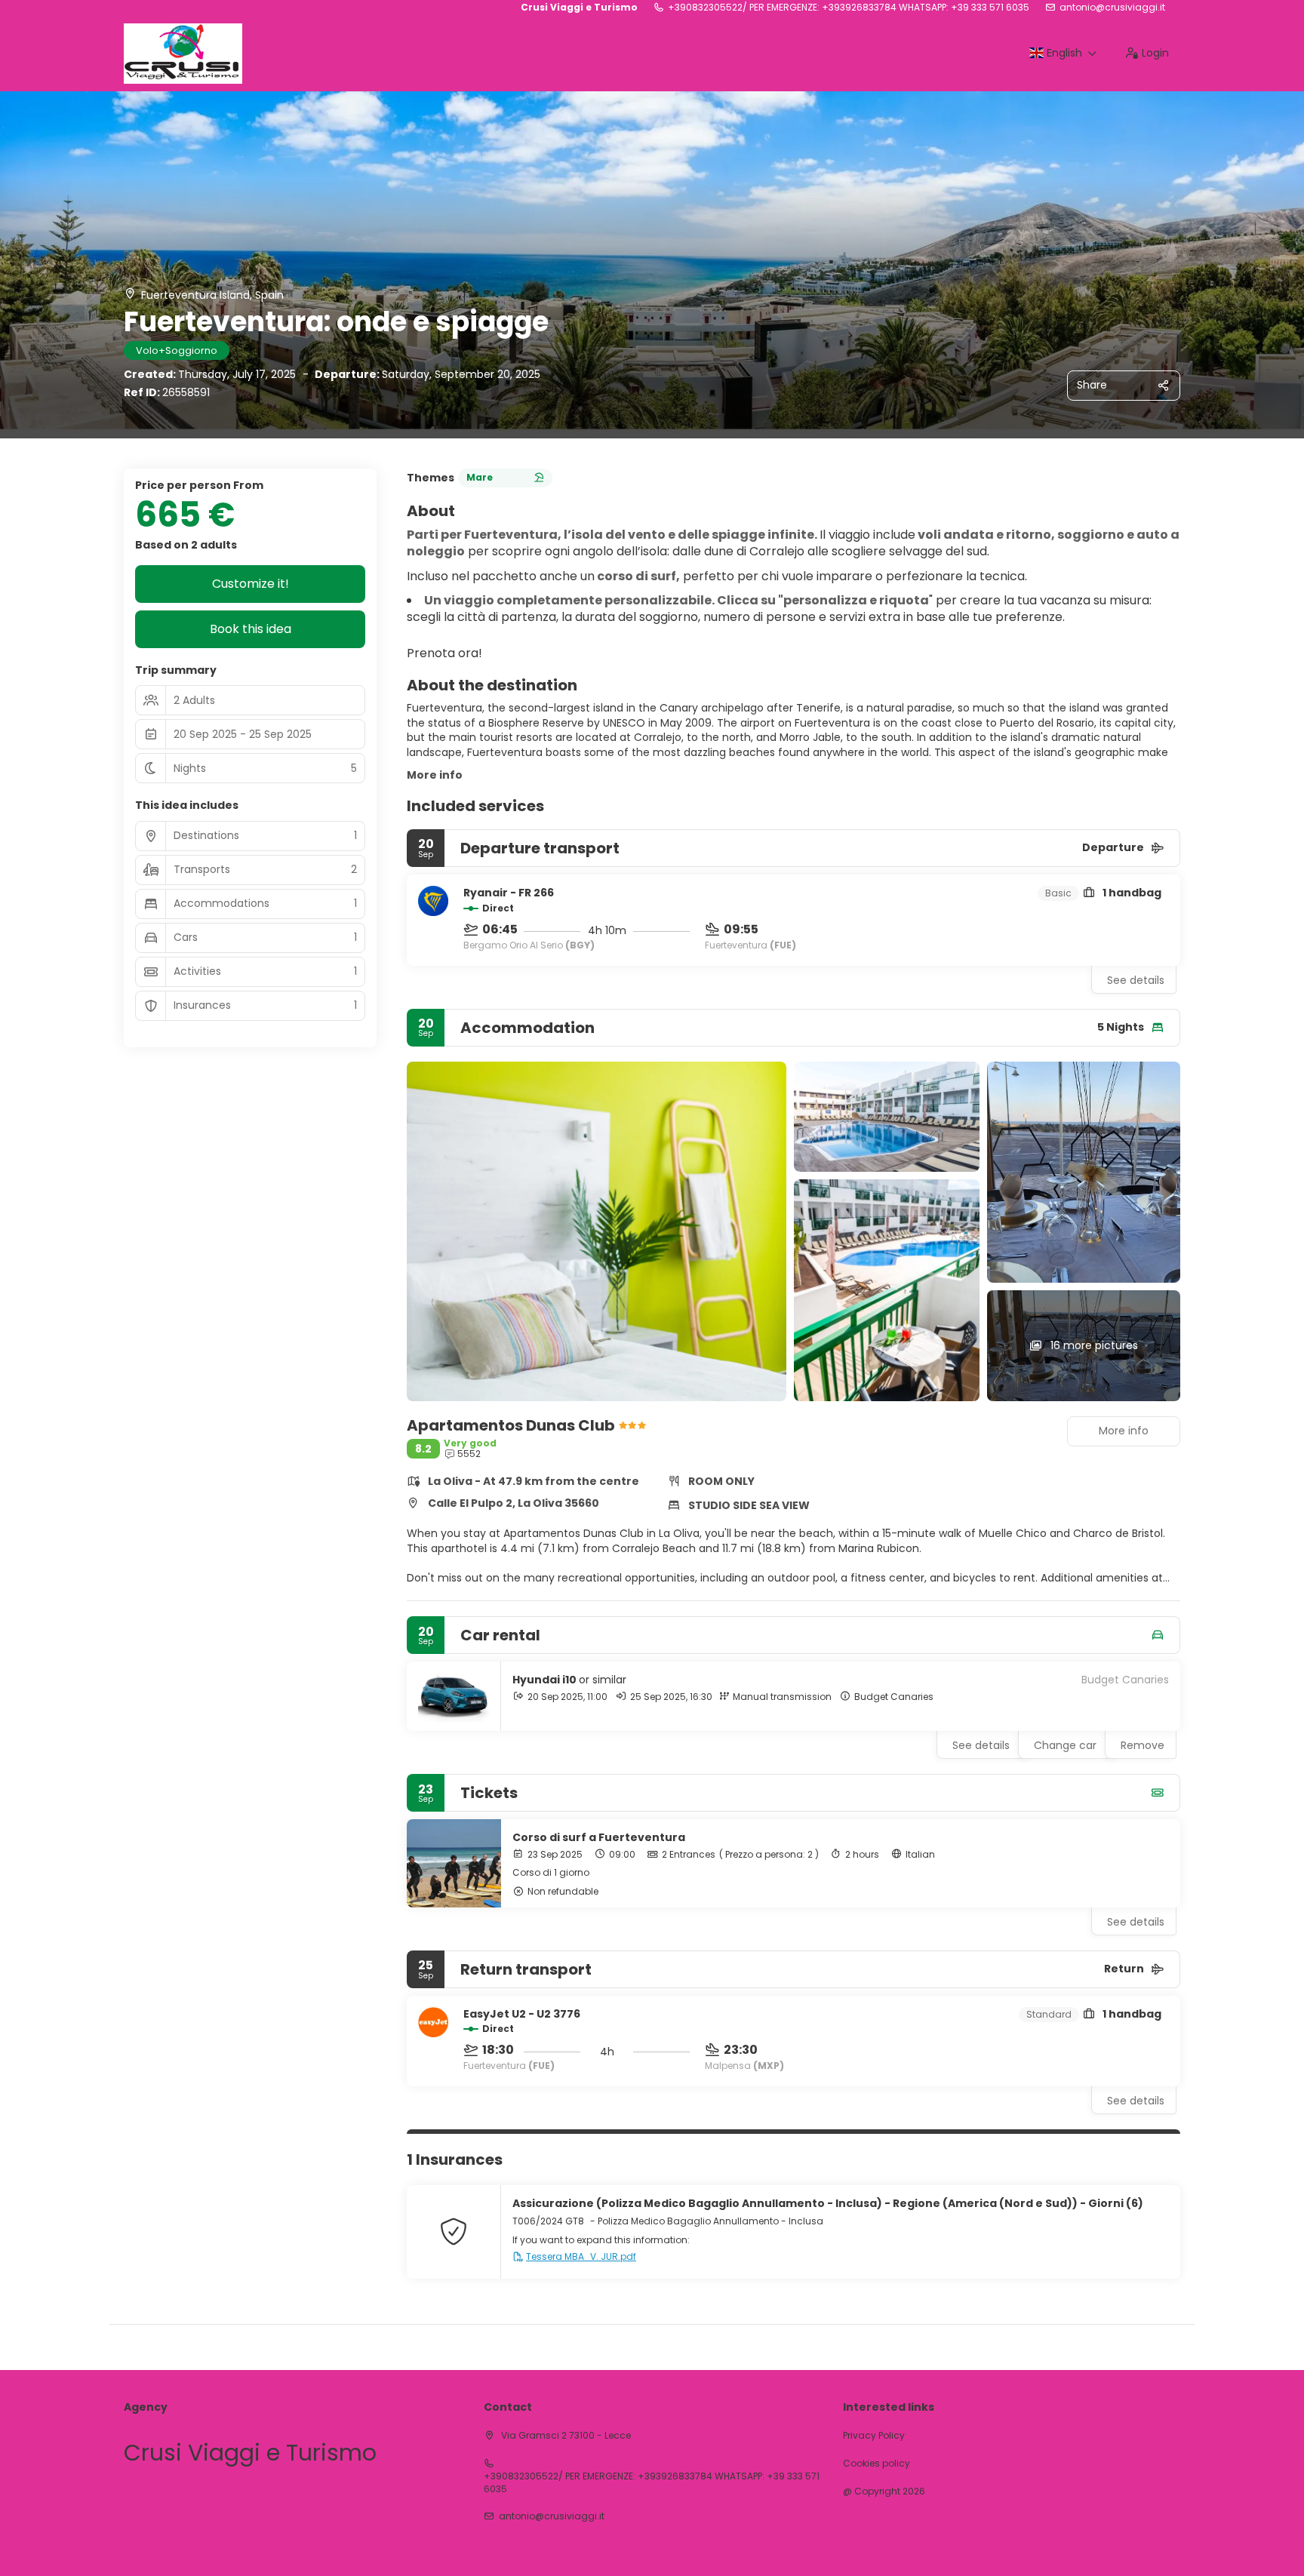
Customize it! (251, 584)
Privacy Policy (874, 2436)
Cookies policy (877, 2464)
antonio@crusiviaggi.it (1112, 8)
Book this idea (251, 629)
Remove (1143, 1745)
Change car (1065, 1745)
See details (1136, 980)
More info (435, 775)
